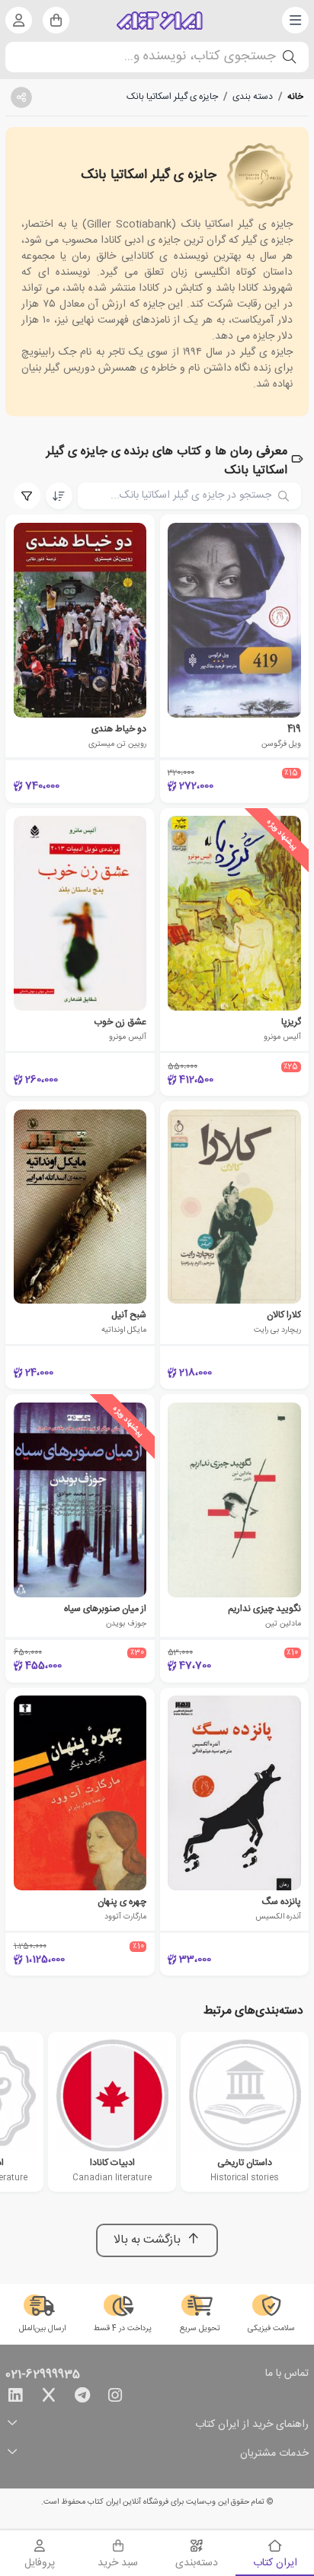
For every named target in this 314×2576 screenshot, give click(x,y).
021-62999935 (43, 2375)
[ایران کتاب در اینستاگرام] (115, 2398)
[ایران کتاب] (160, 21)
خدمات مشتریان (274, 2454)
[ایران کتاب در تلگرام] (82, 2398)
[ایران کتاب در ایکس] (49, 2398)
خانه (295, 97)
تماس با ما (287, 2374)
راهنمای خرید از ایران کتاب (252, 2425)
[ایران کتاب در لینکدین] (15, 2398)
